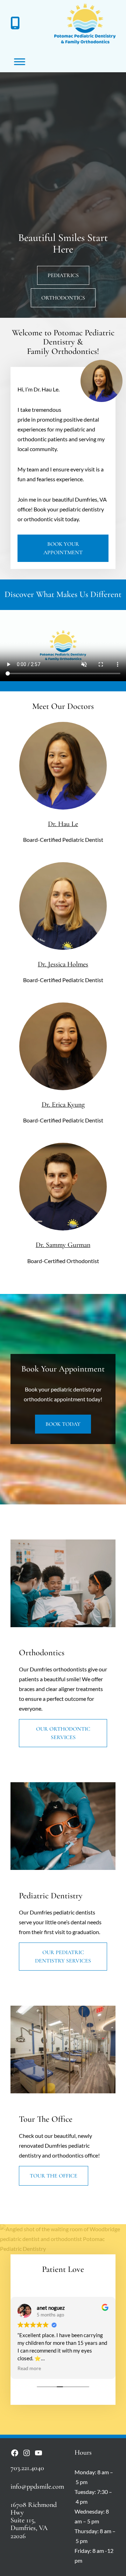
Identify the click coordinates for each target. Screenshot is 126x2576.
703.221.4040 (27, 2468)
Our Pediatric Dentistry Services (63, 1957)
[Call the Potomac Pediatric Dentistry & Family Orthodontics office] (15, 24)
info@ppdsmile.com (37, 2486)
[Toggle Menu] (20, 62)
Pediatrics (63, 275)
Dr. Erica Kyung (63, 1104)
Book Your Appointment (63, 548)
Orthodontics (63, 298)
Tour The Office (54, 2176)
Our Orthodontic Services (63, 1733)
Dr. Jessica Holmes (63, 964)
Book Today (63, 1424)
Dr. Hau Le (63, 824)
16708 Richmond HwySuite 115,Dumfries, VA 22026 (34, 2520)
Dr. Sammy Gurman (63, 1245)
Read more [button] (29, 2368)
